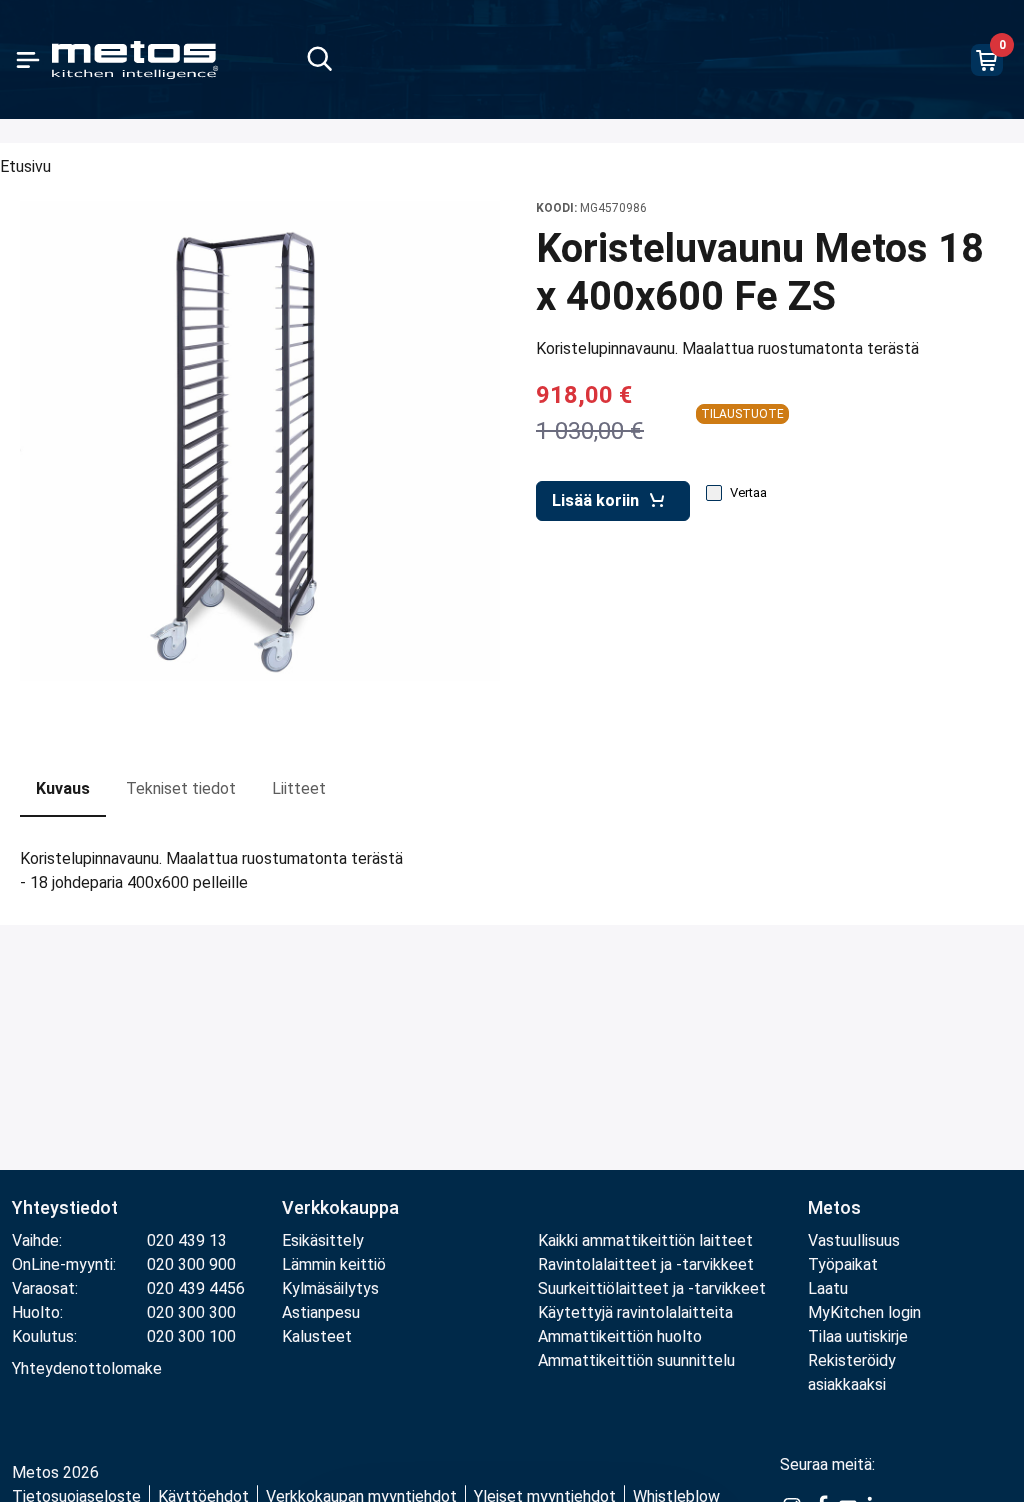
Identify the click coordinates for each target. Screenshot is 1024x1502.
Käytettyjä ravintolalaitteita (635, 1312)
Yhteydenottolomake (87, 1368)
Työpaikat (843, 1264)
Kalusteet (317, 1336)
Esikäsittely (323, 1240)
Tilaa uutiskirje (858, 1336)
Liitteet (299, 788)
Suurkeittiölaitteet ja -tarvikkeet (652, 1288)
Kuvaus (63, 788)
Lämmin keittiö (334, 1264)
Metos (834, 1207)
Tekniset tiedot (181, 788)
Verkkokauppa (340, 1207)
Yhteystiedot (65, 1207)
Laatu (828, 1288)
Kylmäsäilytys (330, 1288)
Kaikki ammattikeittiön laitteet (645, 1240)
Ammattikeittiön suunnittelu (636, 1360)
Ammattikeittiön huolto (620, 1336)
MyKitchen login (864, 1312)
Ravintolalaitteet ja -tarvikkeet (646, 1264)
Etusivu (25, 166)
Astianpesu (321, 1312)
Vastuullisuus (854, 1240)
